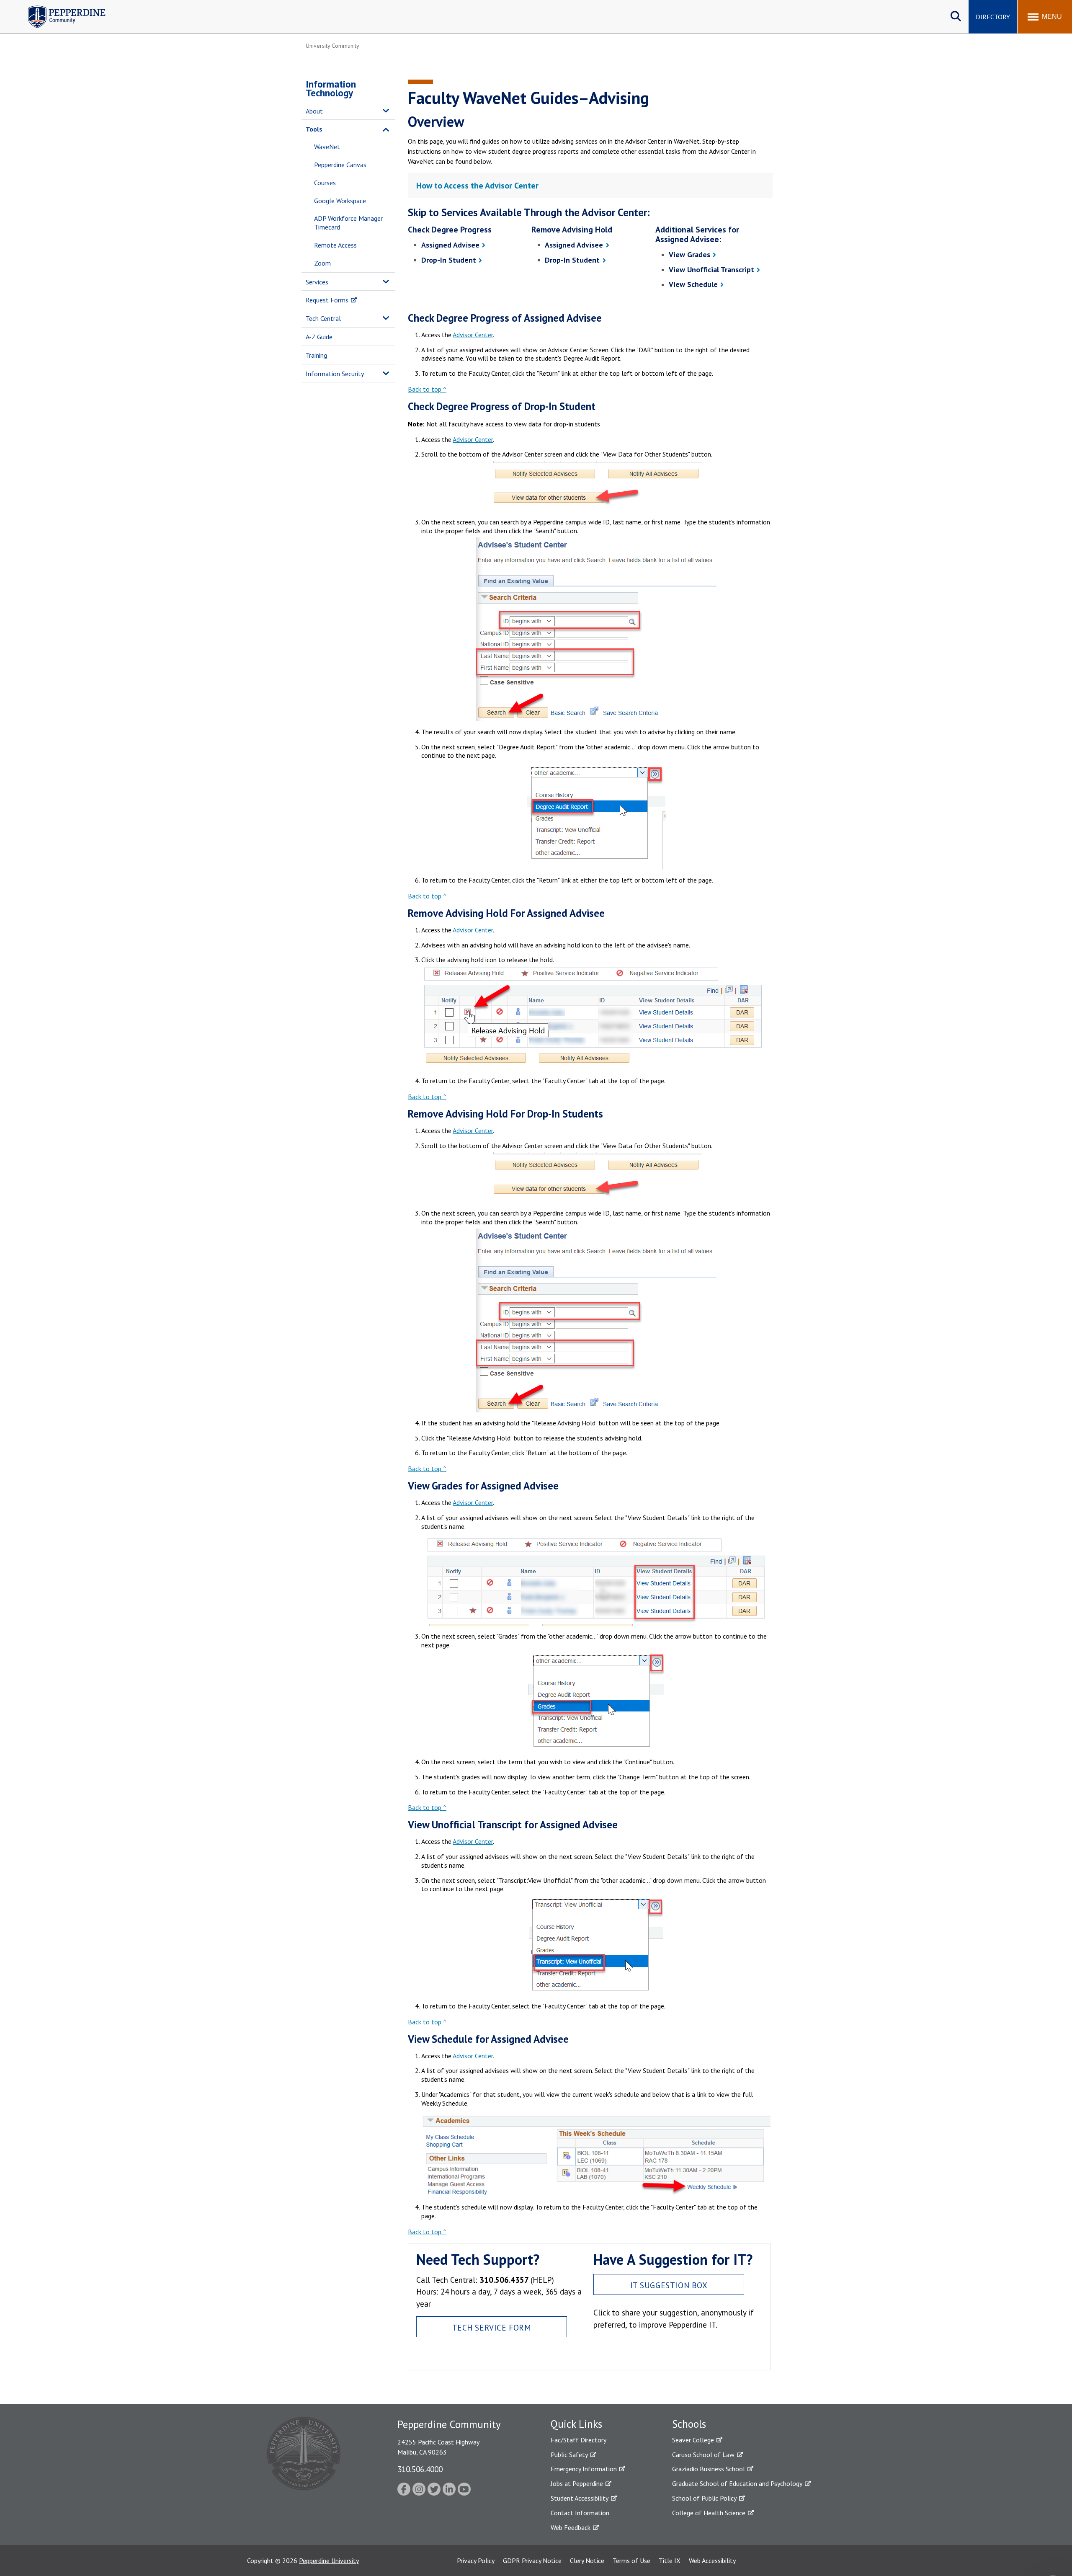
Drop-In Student (449, 260)
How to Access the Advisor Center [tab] (477, 186)
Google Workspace (340, 201)
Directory (993, 17)
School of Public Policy (704, 2498)
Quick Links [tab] (576, 2424)
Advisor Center (473, 335)
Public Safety (569, 2455)
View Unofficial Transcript (711, 270)
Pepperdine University (329, 2561)
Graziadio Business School (709, 2469)
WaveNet (327, 147)
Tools (314, 129)
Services (317, 282)
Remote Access (335, 245)
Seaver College (693, 2440)
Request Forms (327, 300)
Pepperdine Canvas (340, 165)
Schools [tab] (689, 2424)
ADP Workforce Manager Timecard (348, 223)
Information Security (335, 374)
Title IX (670, 2561)
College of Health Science (709, 2513)
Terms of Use (631, 2561)
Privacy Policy (476, 2561)
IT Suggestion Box (669, 2285)
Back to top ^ (427, 389)
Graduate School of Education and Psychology (737, 2483)
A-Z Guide (319, 337)
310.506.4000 (420, 2469)
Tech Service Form (492, 2327)
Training (316, 355)
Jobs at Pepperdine (577, 2483)
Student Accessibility (580, 2498)
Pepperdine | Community (61, 8)
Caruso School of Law (703, 2455)
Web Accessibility (712, 2561)
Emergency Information (584, 2469)
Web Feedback (571, 2527)
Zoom (322, 263)
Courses (325, 183)
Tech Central (323, 318)
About (314, 111)
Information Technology (331, 88)
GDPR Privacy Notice (532, 2561)
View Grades (689, 254)
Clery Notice (587, 2561)
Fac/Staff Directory (579, 2440)
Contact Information (580, 2513)
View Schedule (693, 284)
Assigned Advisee (450, 245)
